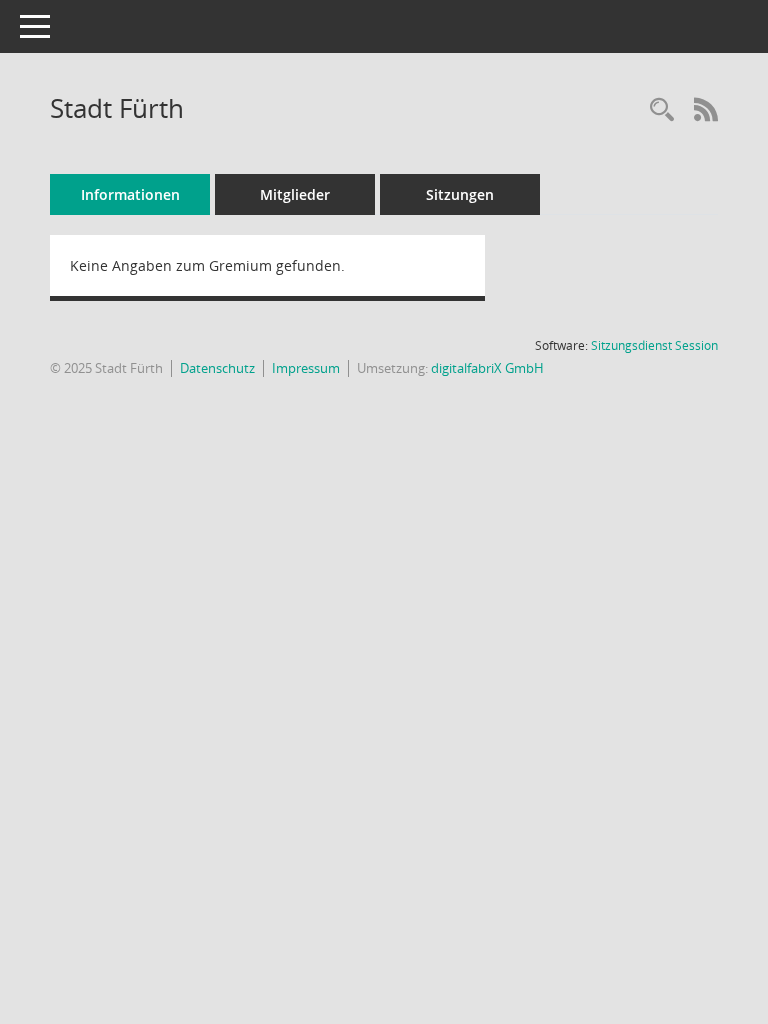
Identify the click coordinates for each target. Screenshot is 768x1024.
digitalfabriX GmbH (487, 368)
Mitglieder (295, 194)
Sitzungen (460, 194)
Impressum (306, 368)
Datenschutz (217, 368)
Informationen (130, 194)
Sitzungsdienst (654, 345)
